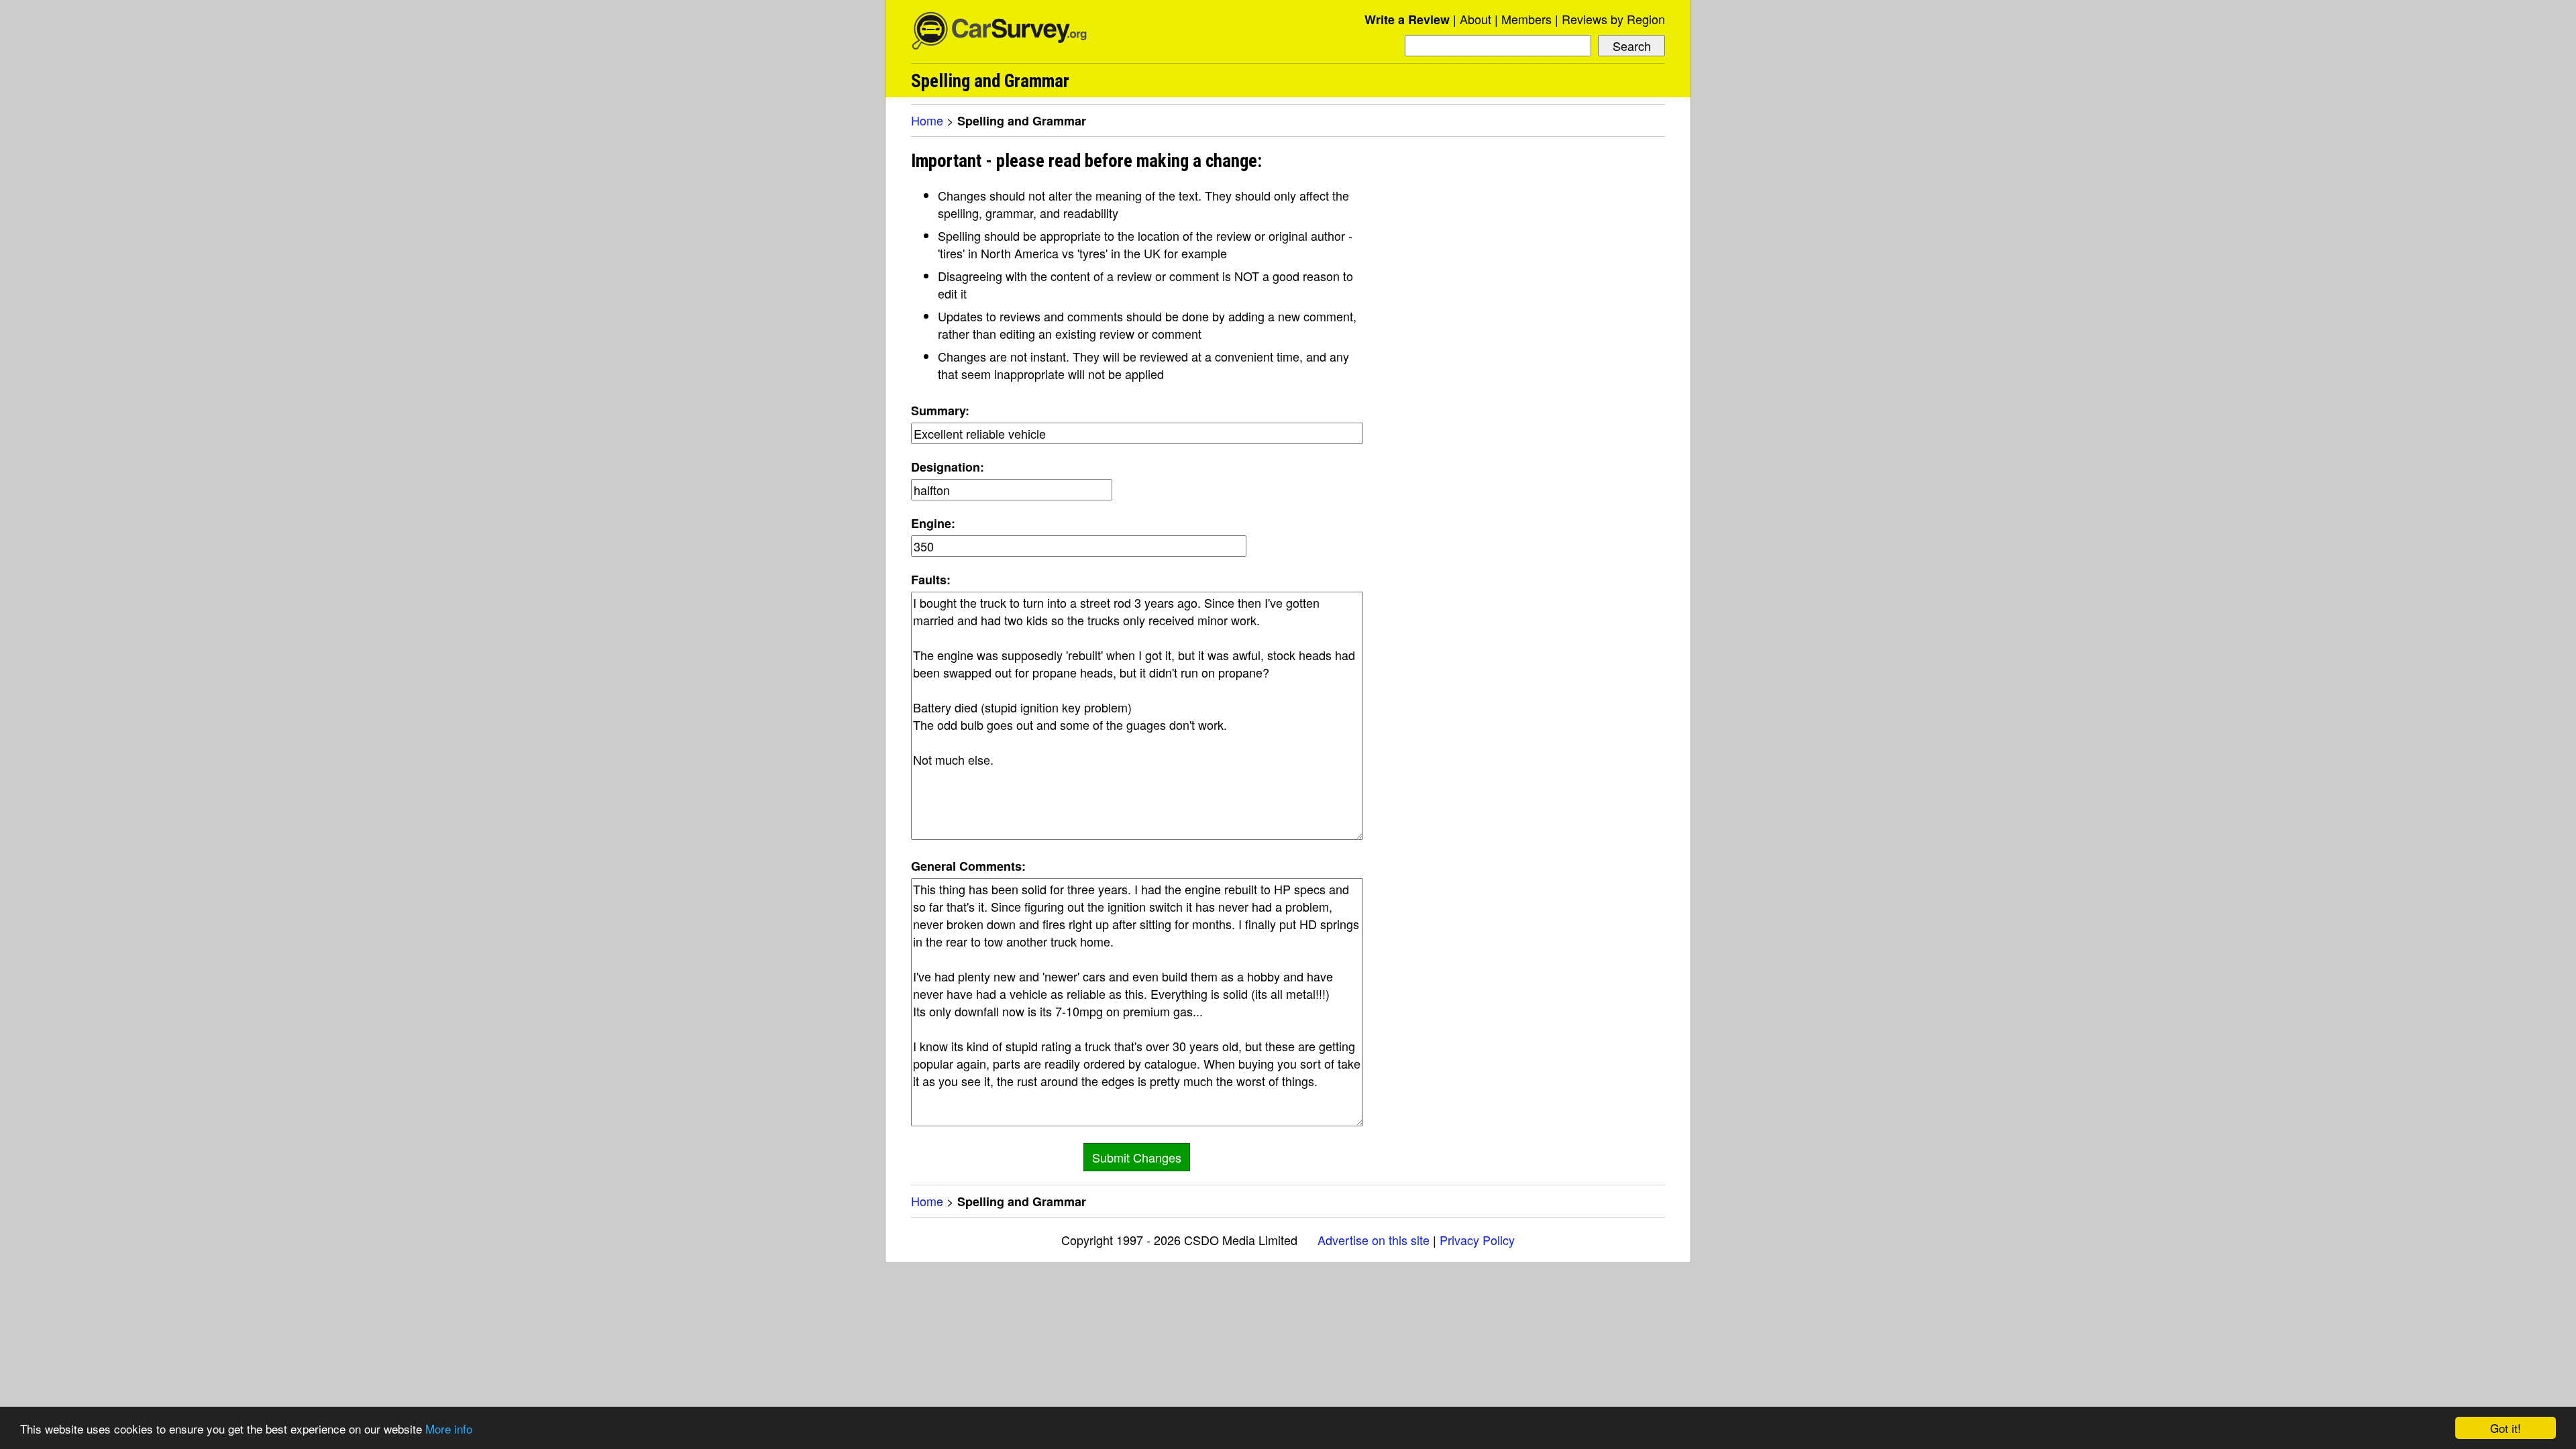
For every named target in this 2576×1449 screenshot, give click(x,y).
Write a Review (1407, 19)
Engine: (933, 523)
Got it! (2506, 1428)
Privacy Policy (1477, 1240)
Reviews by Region (1613, 19)
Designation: (948, 467)
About (1475, 19)
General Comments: (968, 866)
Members (1526, 19)
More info (449, 1429)
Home (927, 120)
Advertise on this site (1374, 1240)
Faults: (931, 580)
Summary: (940, 411)
